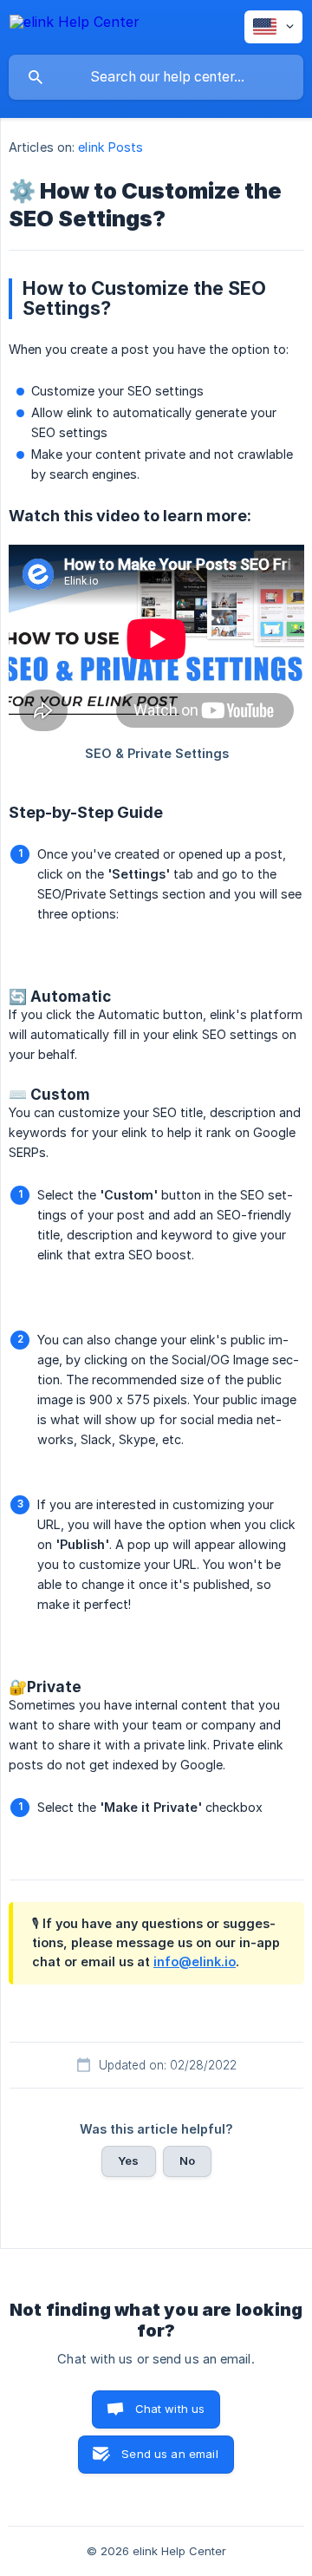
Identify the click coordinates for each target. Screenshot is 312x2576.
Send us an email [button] (169, 2454)
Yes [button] (128, 2161)
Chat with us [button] (170, 2409)
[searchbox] (156, 77)
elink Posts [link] (110, 147)
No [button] (187, 2161)
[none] (75, 25)
